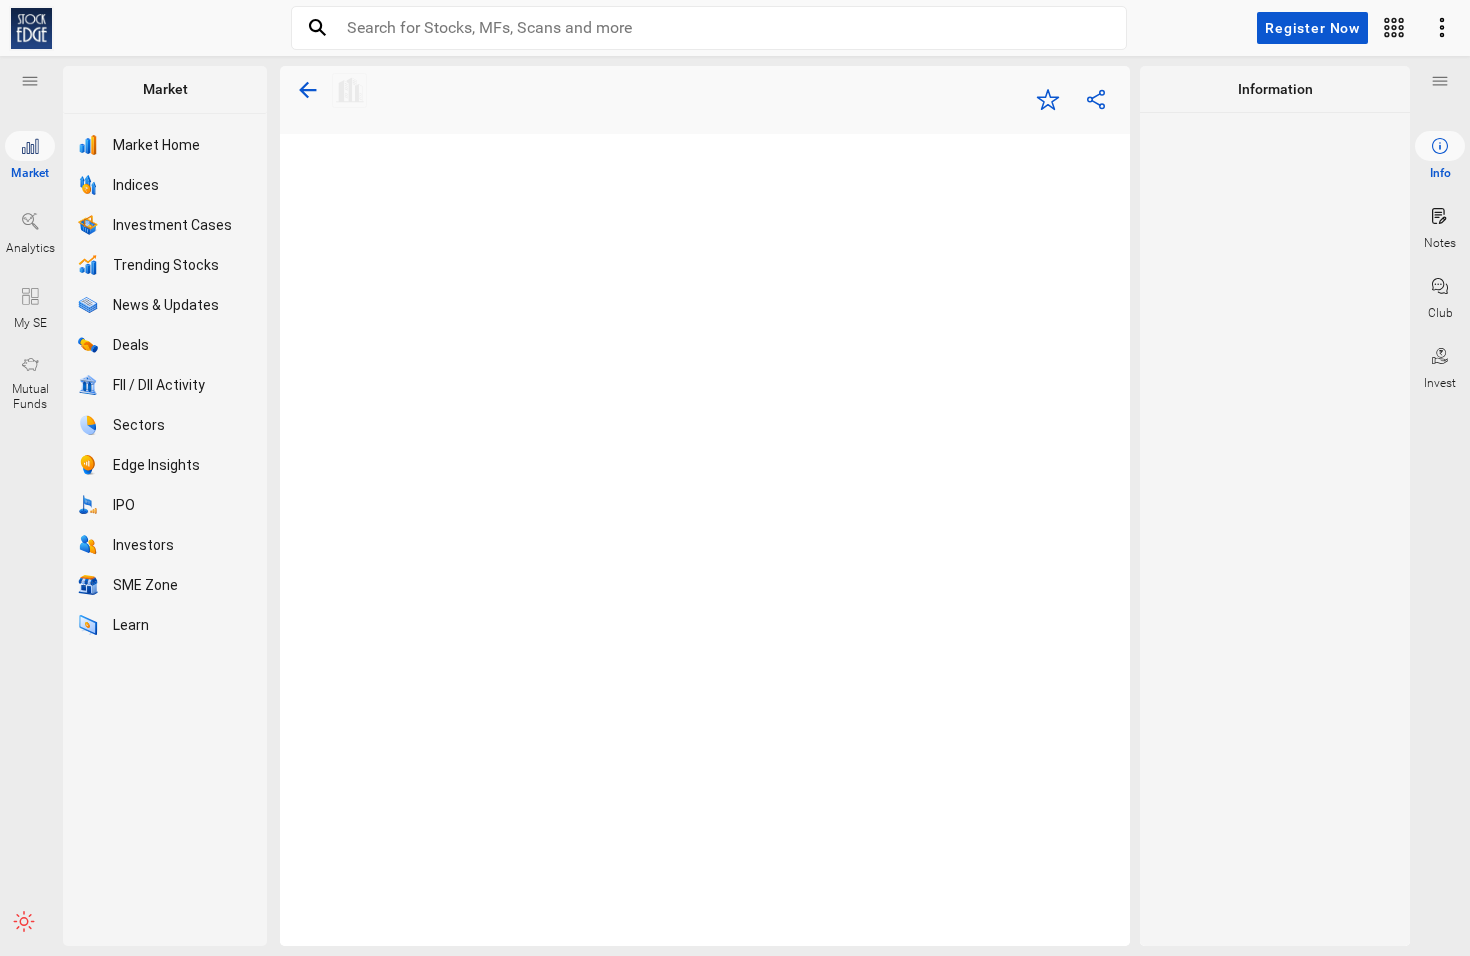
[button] (30, 81)
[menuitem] (1440, 156)
